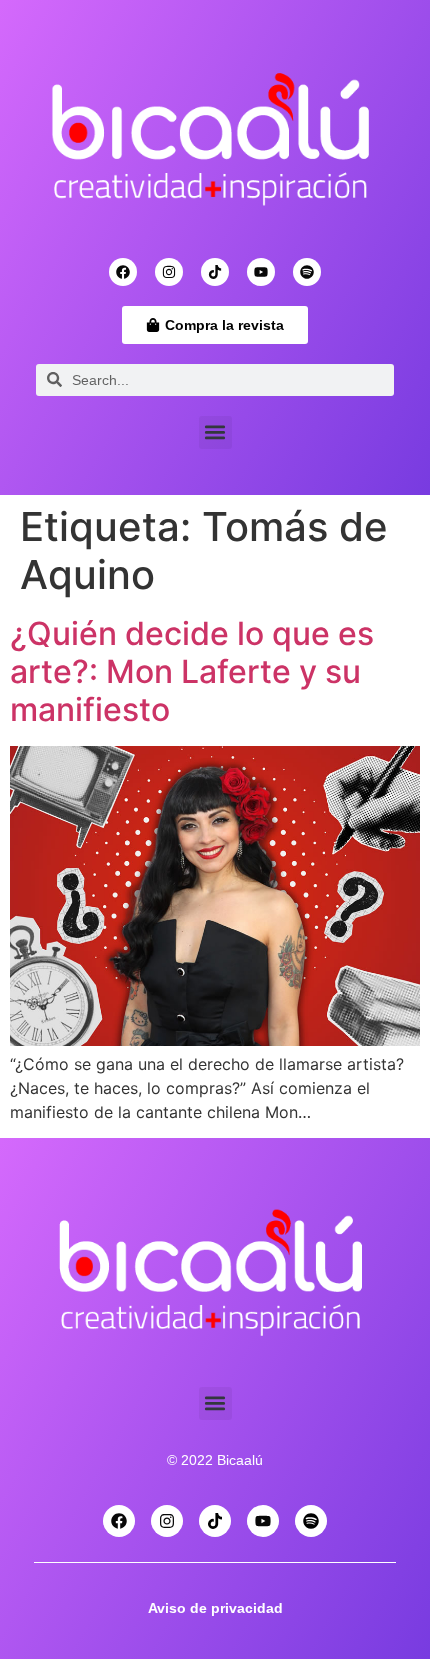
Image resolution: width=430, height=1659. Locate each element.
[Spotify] (307, 272)
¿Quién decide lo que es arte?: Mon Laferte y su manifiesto (192, 672)
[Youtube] (261, 272)
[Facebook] (123, 272)
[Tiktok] (215, 272)
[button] (215, 432)
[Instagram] (169, 272)
